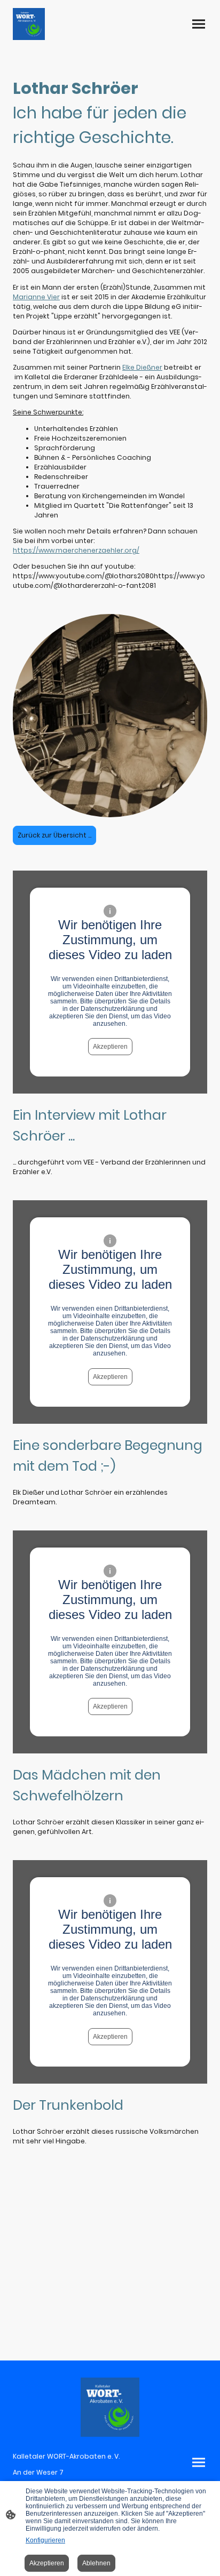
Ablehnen (96, 2563)
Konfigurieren (45, 2540)
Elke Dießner (142, 367)
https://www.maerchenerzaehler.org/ (76, 550)
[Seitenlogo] (29, 24)
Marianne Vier (36, 297)
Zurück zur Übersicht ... (54, 835)
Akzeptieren (110, 1047)
